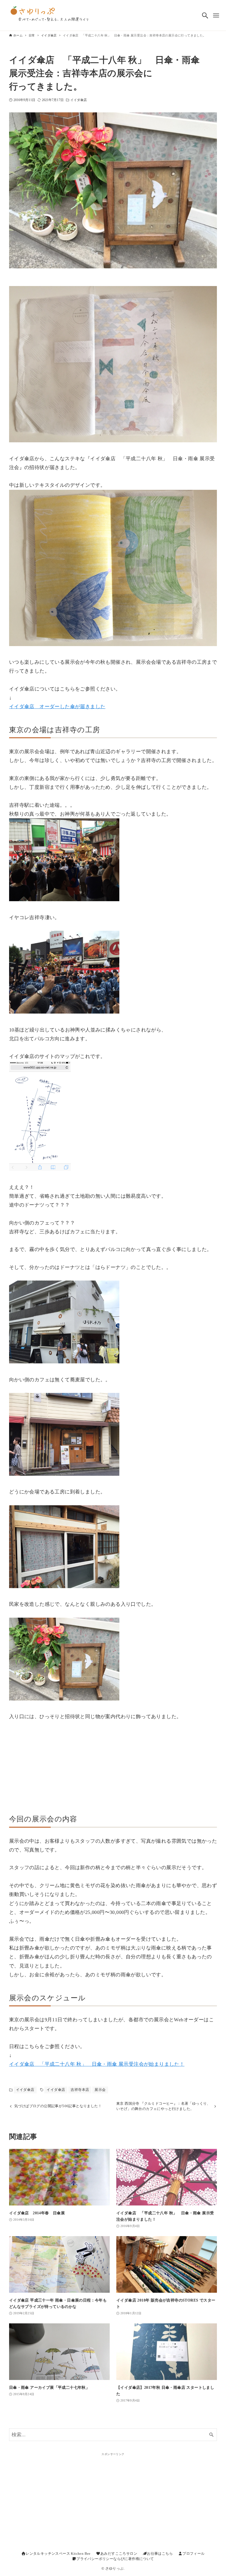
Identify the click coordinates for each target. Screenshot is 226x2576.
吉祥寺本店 (80, 2090)
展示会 (100, 2090)
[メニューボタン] (216, 15)
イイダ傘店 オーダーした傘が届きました (57, 707)
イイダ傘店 (79, 100)
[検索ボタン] (205, 15)
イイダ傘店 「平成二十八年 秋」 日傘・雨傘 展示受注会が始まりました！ (97, 2064)
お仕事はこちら (160, 2554)
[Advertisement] (113, 1762)
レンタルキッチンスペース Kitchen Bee (58, 2554)
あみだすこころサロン (119, 2554)
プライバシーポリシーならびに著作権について (115, 2559)
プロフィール (193, 2554)
